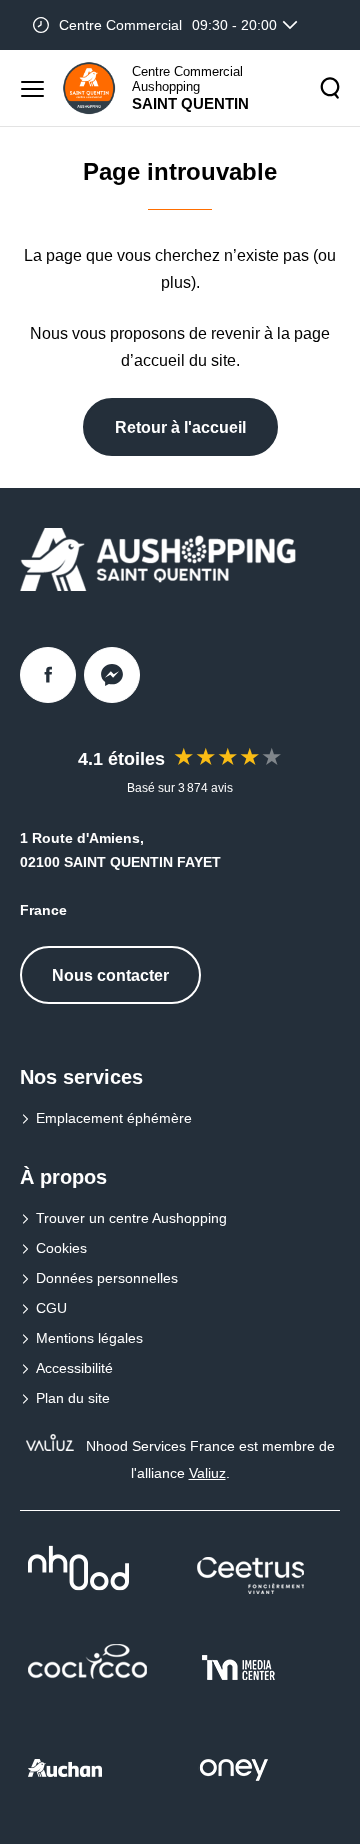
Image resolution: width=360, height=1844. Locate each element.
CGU (51, 1308)
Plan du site (73, 1398)
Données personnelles (107, 1278)
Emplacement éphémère (114, 1118)
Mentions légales (89, 1338)
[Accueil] (89, 88)
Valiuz (207, 1473)
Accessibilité (74, 1368)
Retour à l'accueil (180, 427)
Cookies (61, 1248)
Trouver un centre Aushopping (131, 1218)
